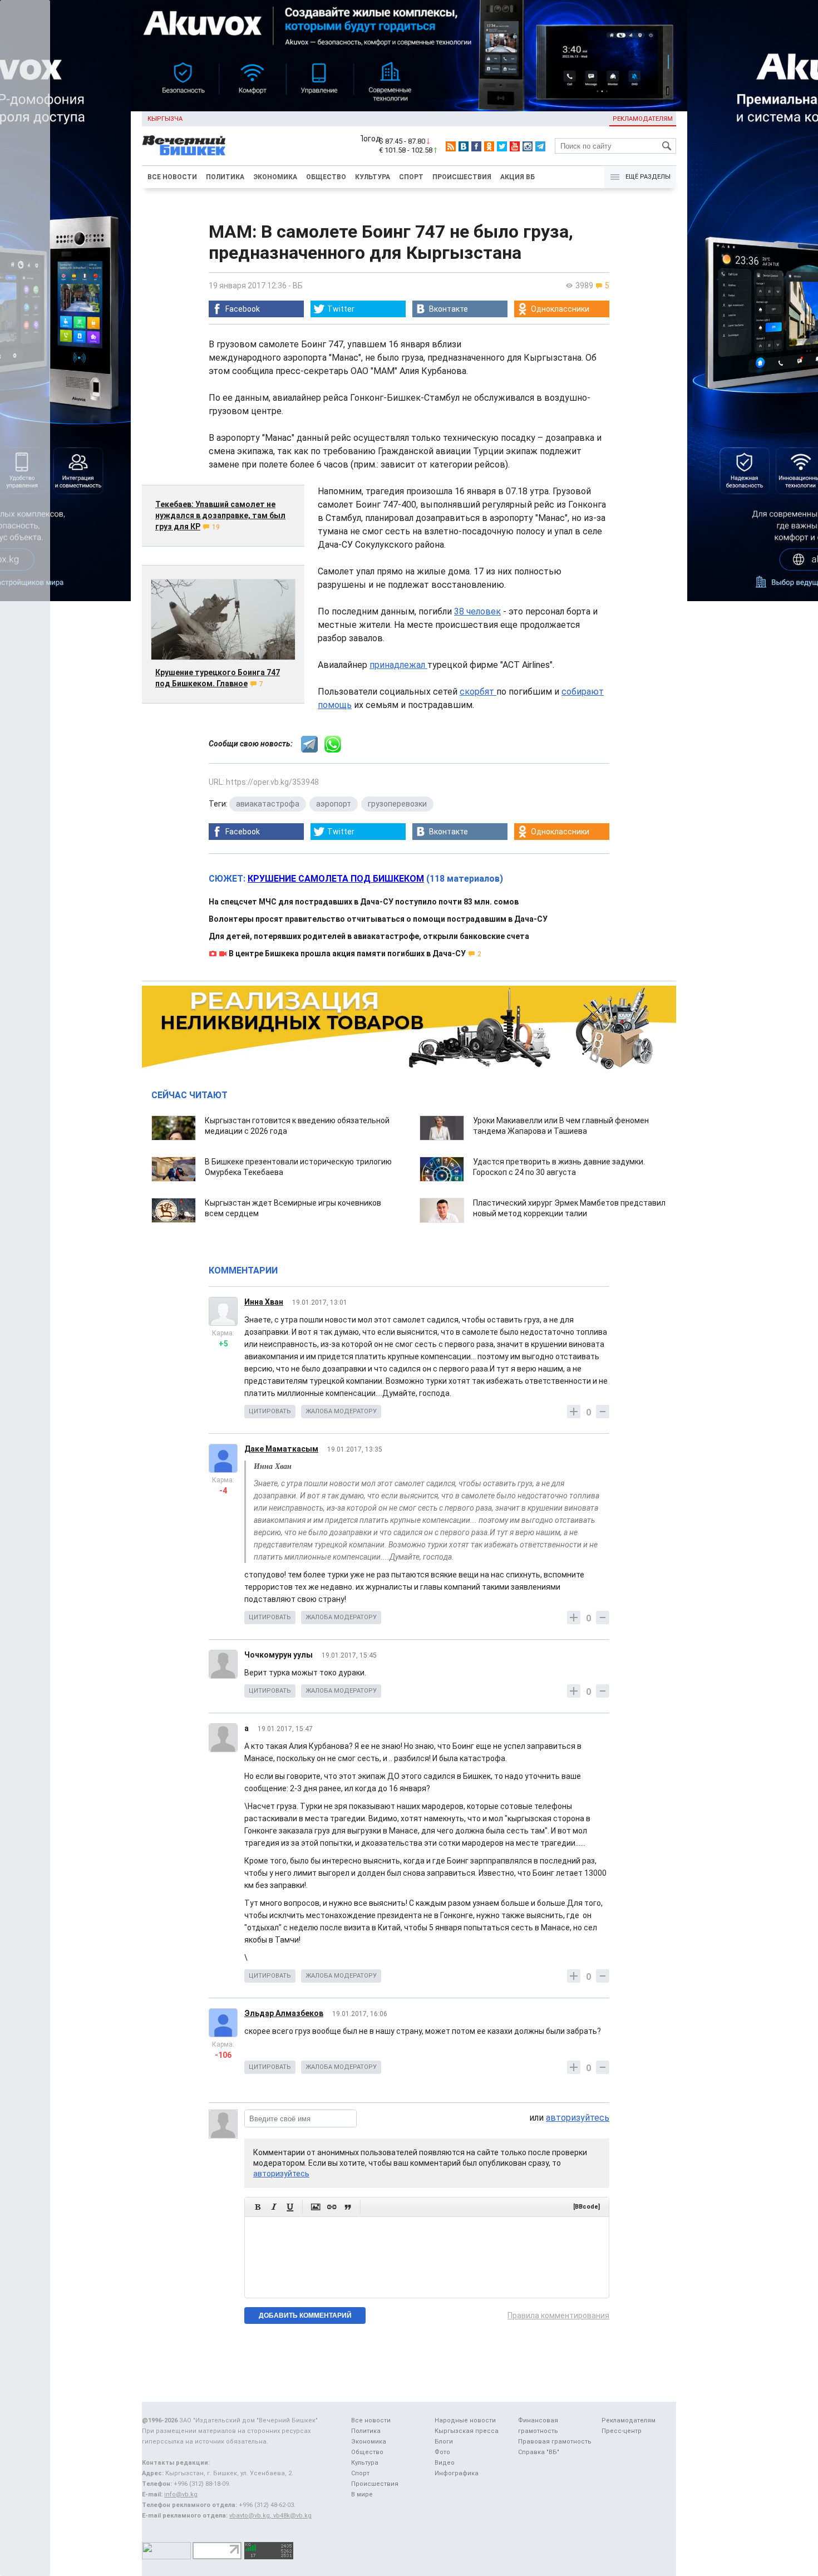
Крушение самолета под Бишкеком (336, 879)
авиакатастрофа (268, 804)
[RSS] (451, 146)
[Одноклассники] (489, 146)
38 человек (477, 611)
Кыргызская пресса (467, 2431)
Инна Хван (264, 1302)
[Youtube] (515, 146)
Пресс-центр (622, 2431)
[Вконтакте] (464, 146)
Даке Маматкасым (281, 1449)
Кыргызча (165, 119)
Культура (373, 177)
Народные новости (465, 2420)
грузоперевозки (397, 804)
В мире (362, 2494)
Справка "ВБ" (539, 2452)
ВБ (298, 286)
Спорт (411, 177)
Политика (225, 177)
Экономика (275, 177)
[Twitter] (502, 146)
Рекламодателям (643, 119)
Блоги (444, 2442)
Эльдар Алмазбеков (284, 2013)
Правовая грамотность (555, 2442)
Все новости (172, 177)
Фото (442, 2452)
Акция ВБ (518, 177)
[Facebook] (476, 146)
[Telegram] (540, 146)
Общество (326, 177)
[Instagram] (528, 146)
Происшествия (462, 177)
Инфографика (457, 2473)
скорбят (478, 692)
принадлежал (398, 665)
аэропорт (334, 804)
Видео (445, 2463)
